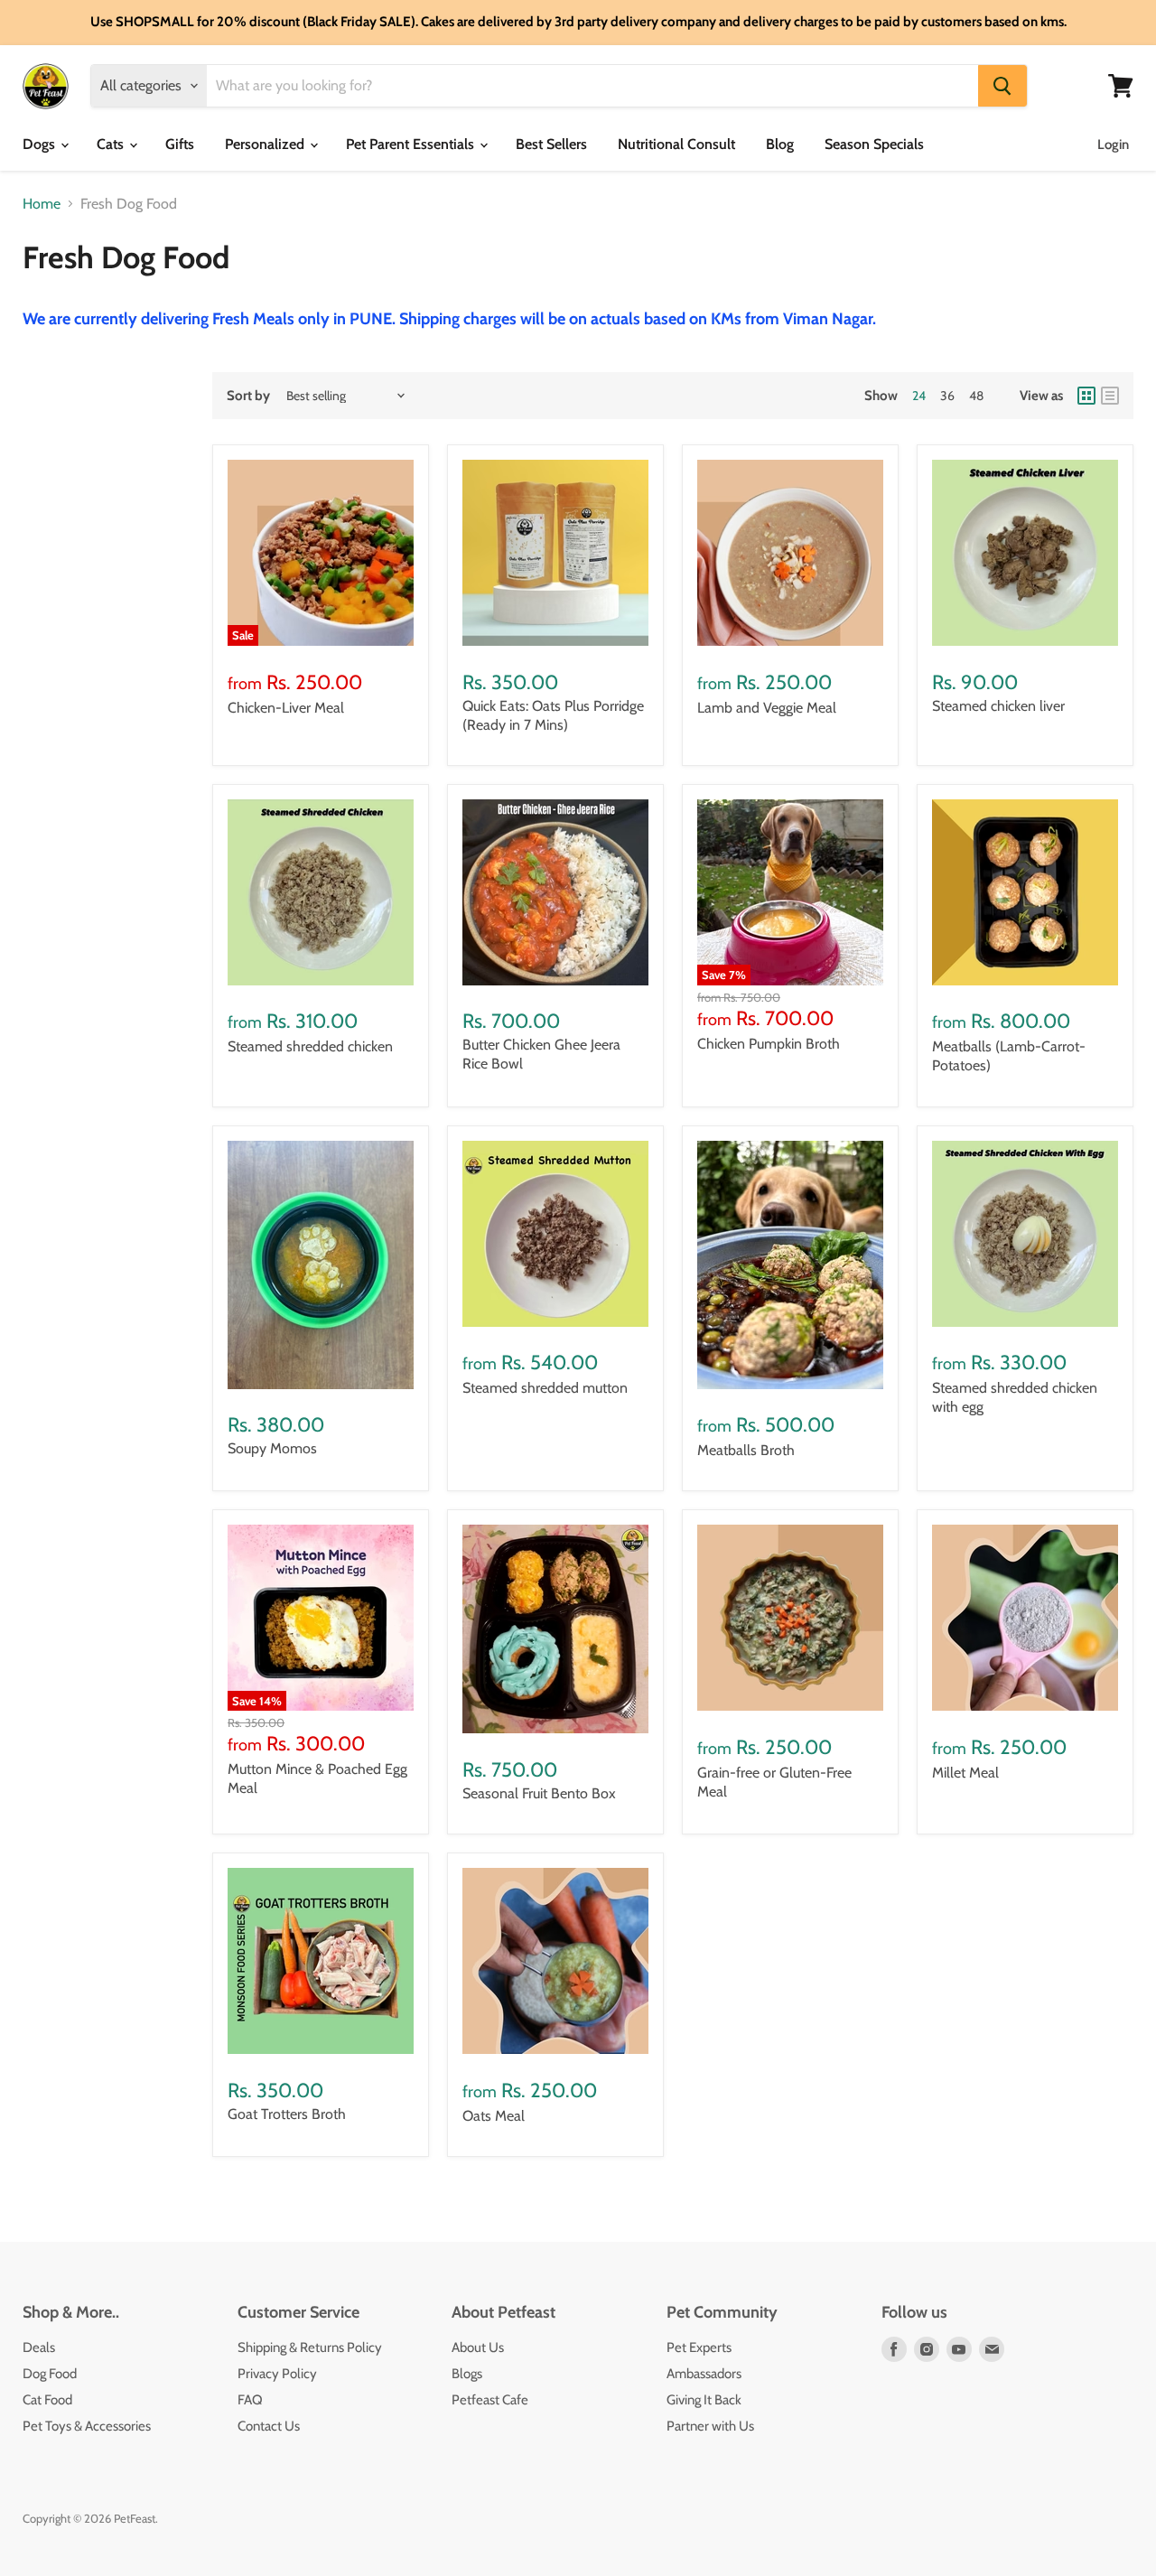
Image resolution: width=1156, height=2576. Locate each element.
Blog (780, 144)
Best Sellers (551, 144)
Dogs (41, 144)
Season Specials (874, 144)
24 (919, 396)
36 (947, 396)
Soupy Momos (272, 1448)
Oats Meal (494, 2116)
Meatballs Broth (746, 1450)
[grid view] (1086, 396)
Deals (39, 2347)
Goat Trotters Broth (287, 2114)
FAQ (250, 2400)
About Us (478, 2347)
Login (1113, 145)
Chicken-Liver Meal (286, 708)
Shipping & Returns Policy (310, 2347)
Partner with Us (710, 2426)
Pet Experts (699, 2347)
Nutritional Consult (676, 144)
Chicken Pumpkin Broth (769, 1044)
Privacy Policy (277, 2374)
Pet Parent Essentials (412, 144)
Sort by (248, 396)
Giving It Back (704, 2400)
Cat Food (47, 2400)
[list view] (1110, 396)
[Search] (1002, 86)
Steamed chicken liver (998, 706)
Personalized (266, 144)
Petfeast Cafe (490, 2400)
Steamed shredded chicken (310, 1046)
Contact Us (269, 2426)
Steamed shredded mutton (545, 1388)
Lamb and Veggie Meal (767, 708)
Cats (112, 144)
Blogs (467, 2374)
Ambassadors (704, 2374)
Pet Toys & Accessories (87, 2426)
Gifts (180, 144)
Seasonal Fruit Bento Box (539, 1793)
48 (976, 396)
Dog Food (50, 2374)
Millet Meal (965, 1773)
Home (42, 204)
